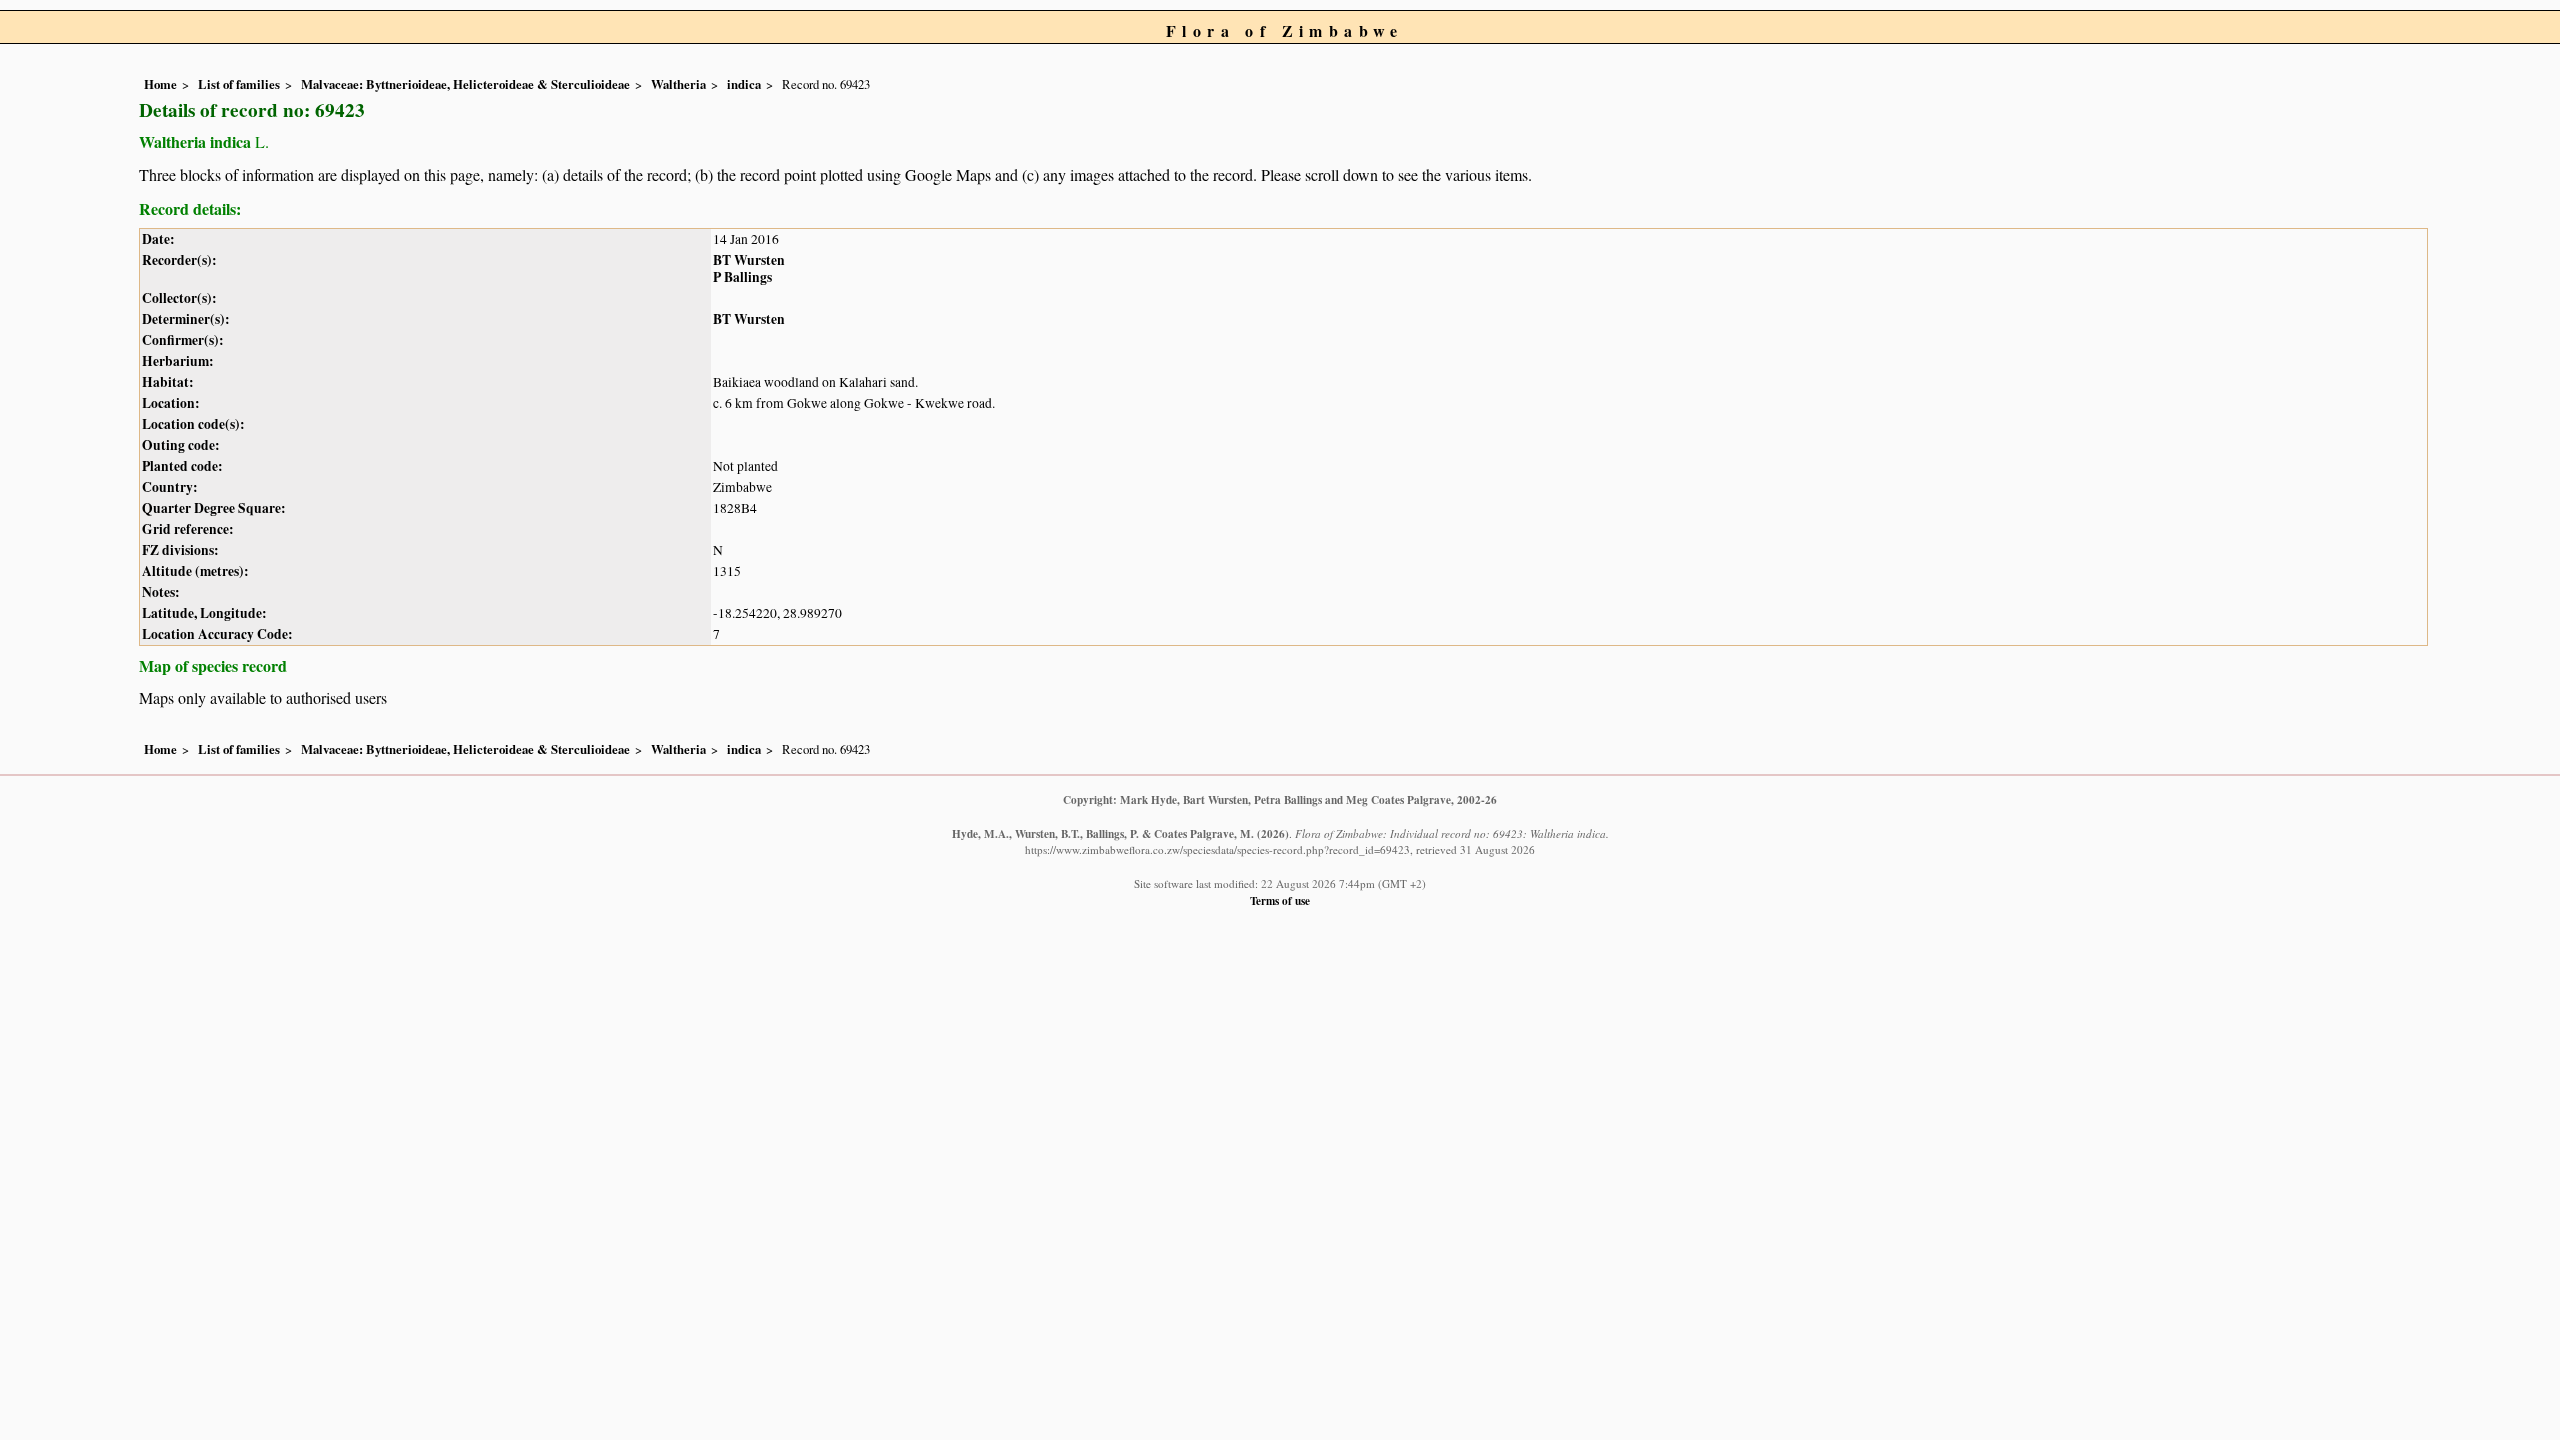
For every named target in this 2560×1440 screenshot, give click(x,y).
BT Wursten (749, 260)
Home (160, 84)
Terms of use (1280, 900)
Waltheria (678, 84)
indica (744, 84)
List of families (239, 84)
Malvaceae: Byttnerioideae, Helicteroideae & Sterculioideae (465, 84)
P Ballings (742, 277)
